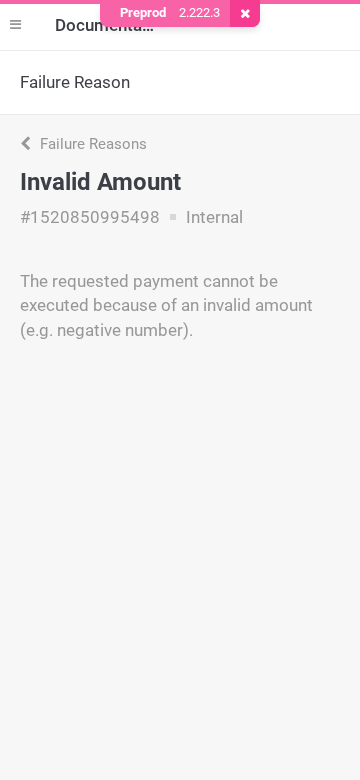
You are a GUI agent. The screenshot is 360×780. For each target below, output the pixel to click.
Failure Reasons (91, 144)
